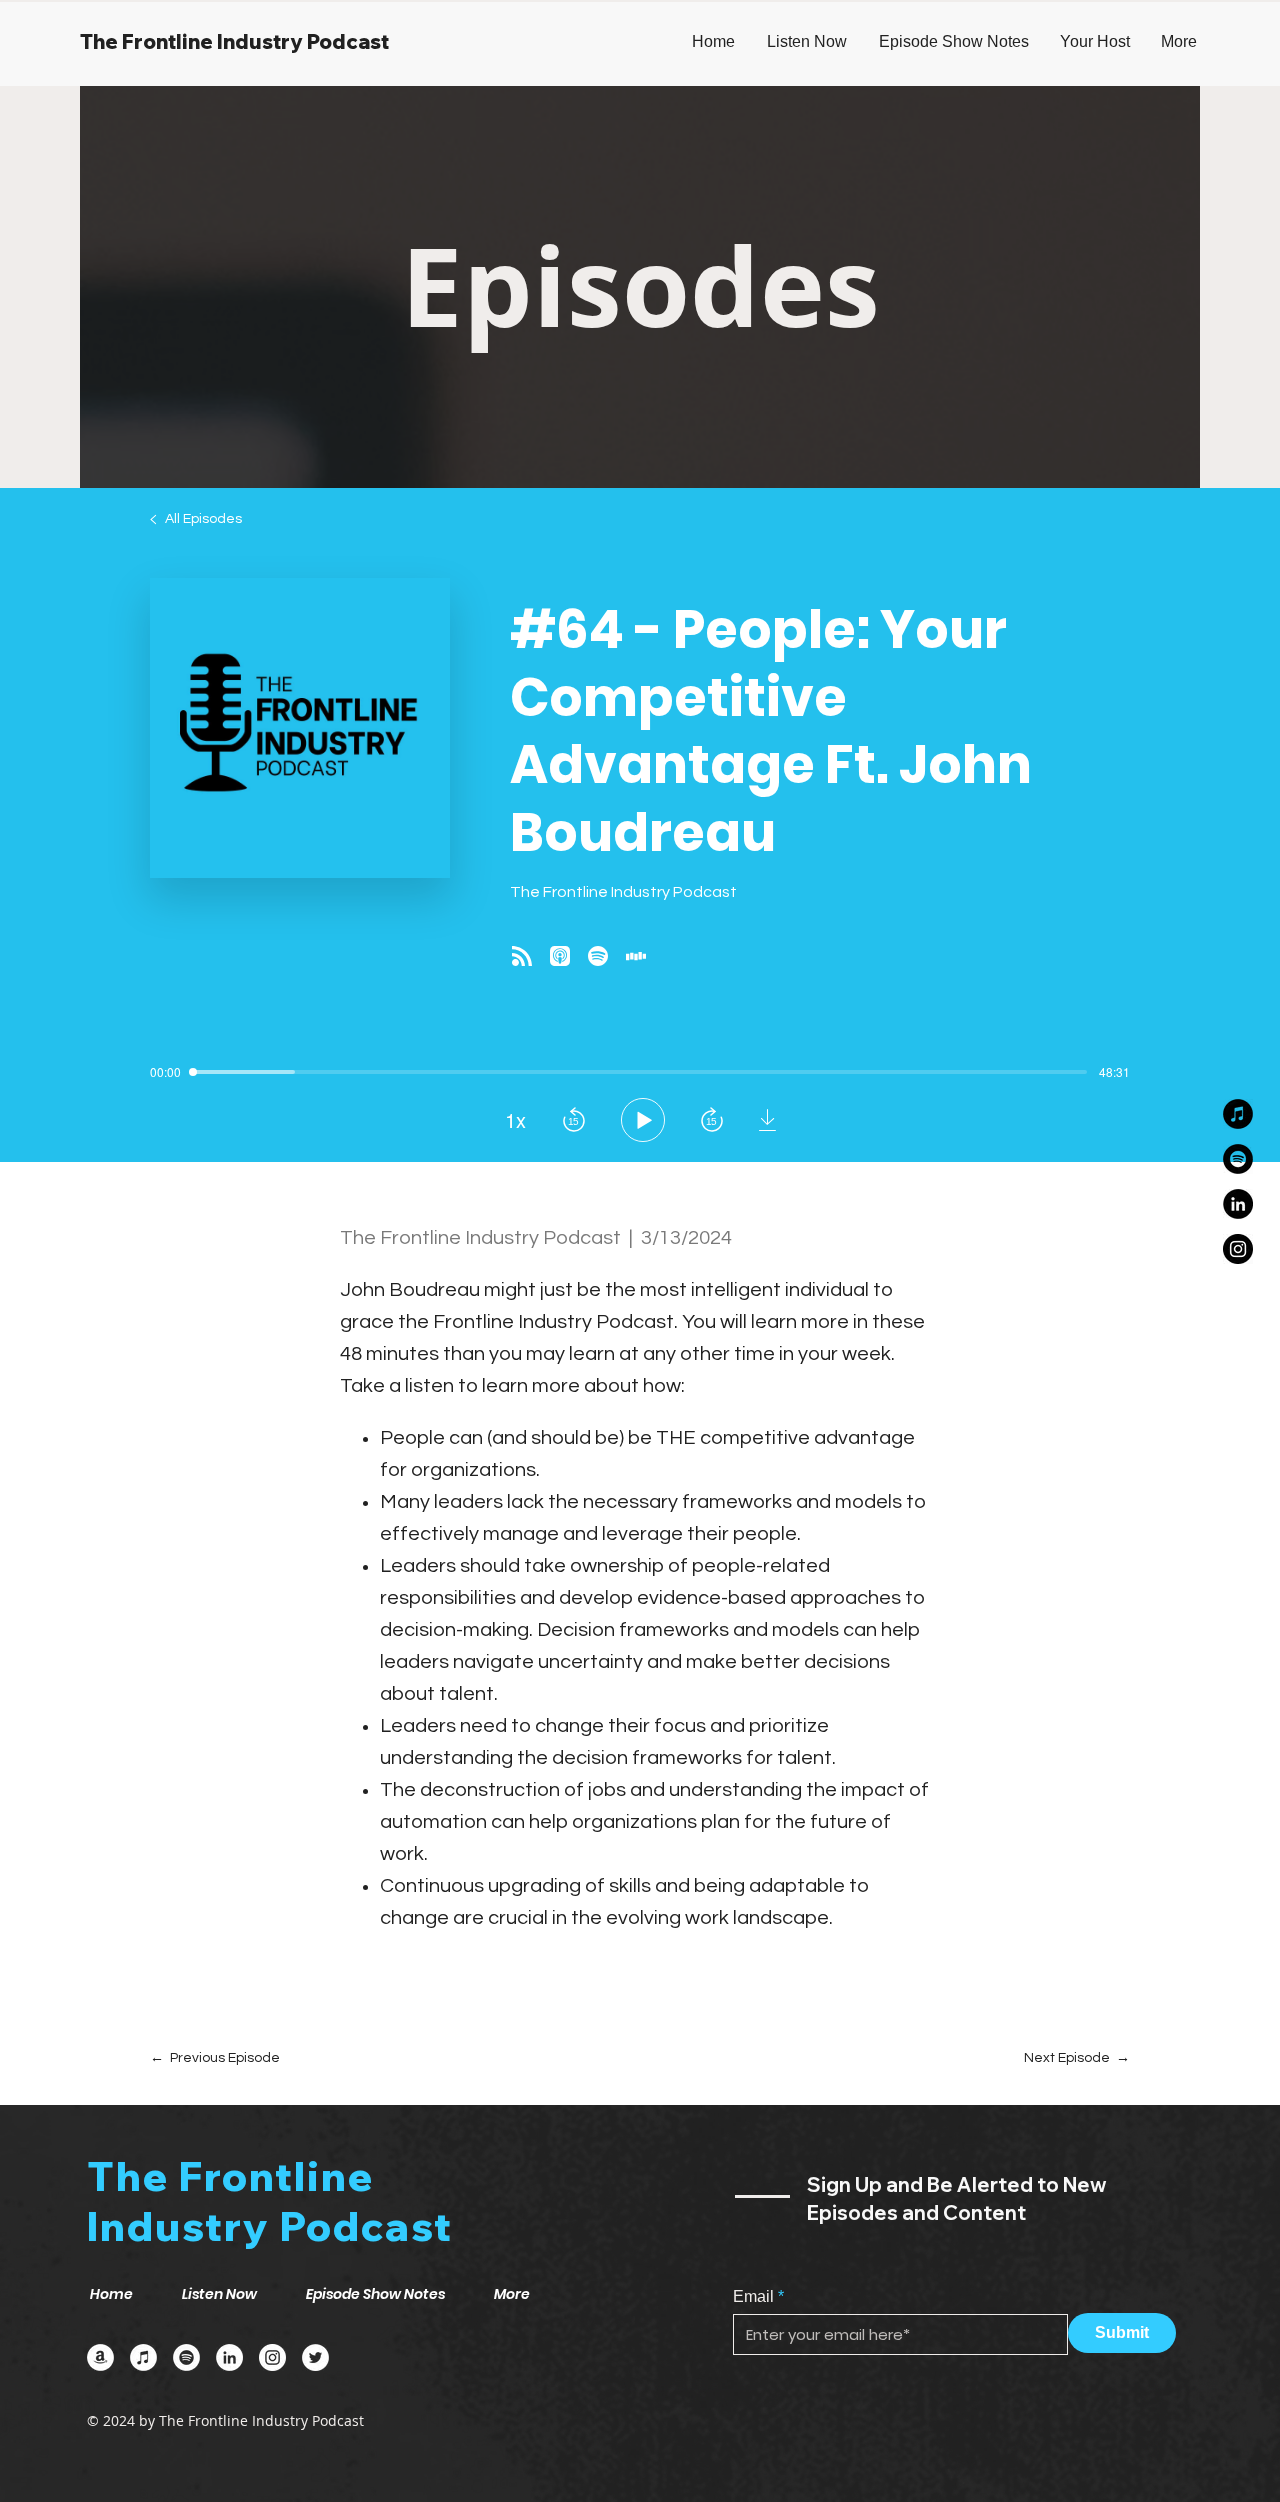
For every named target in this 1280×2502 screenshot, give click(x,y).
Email (753, 2297)
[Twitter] (315, 2357)
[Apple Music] (1238, 1114)
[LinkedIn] (1238, 1204)
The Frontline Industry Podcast (234, 41)
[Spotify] (1238, 1159)
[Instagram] (1238, 1249)
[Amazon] (100, 2357)
